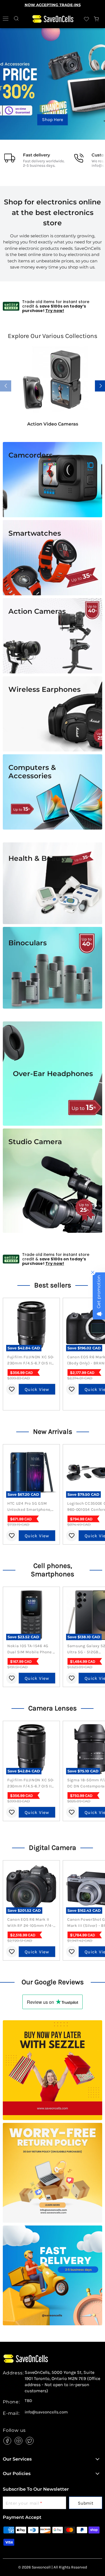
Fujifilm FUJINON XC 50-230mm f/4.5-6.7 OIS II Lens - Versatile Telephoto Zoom (31, 1361)
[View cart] (97, 19)
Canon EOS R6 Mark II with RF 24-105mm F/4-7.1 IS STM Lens (30, 1923)
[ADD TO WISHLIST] (12, 1389)
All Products (53, 120)
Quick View (37, 1389)
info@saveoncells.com (46, 2412)
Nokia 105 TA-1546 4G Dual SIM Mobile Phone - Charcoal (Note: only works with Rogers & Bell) (31, 1649)
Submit (86, 2503)
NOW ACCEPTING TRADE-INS (53, 5)
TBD (28, 2401)
